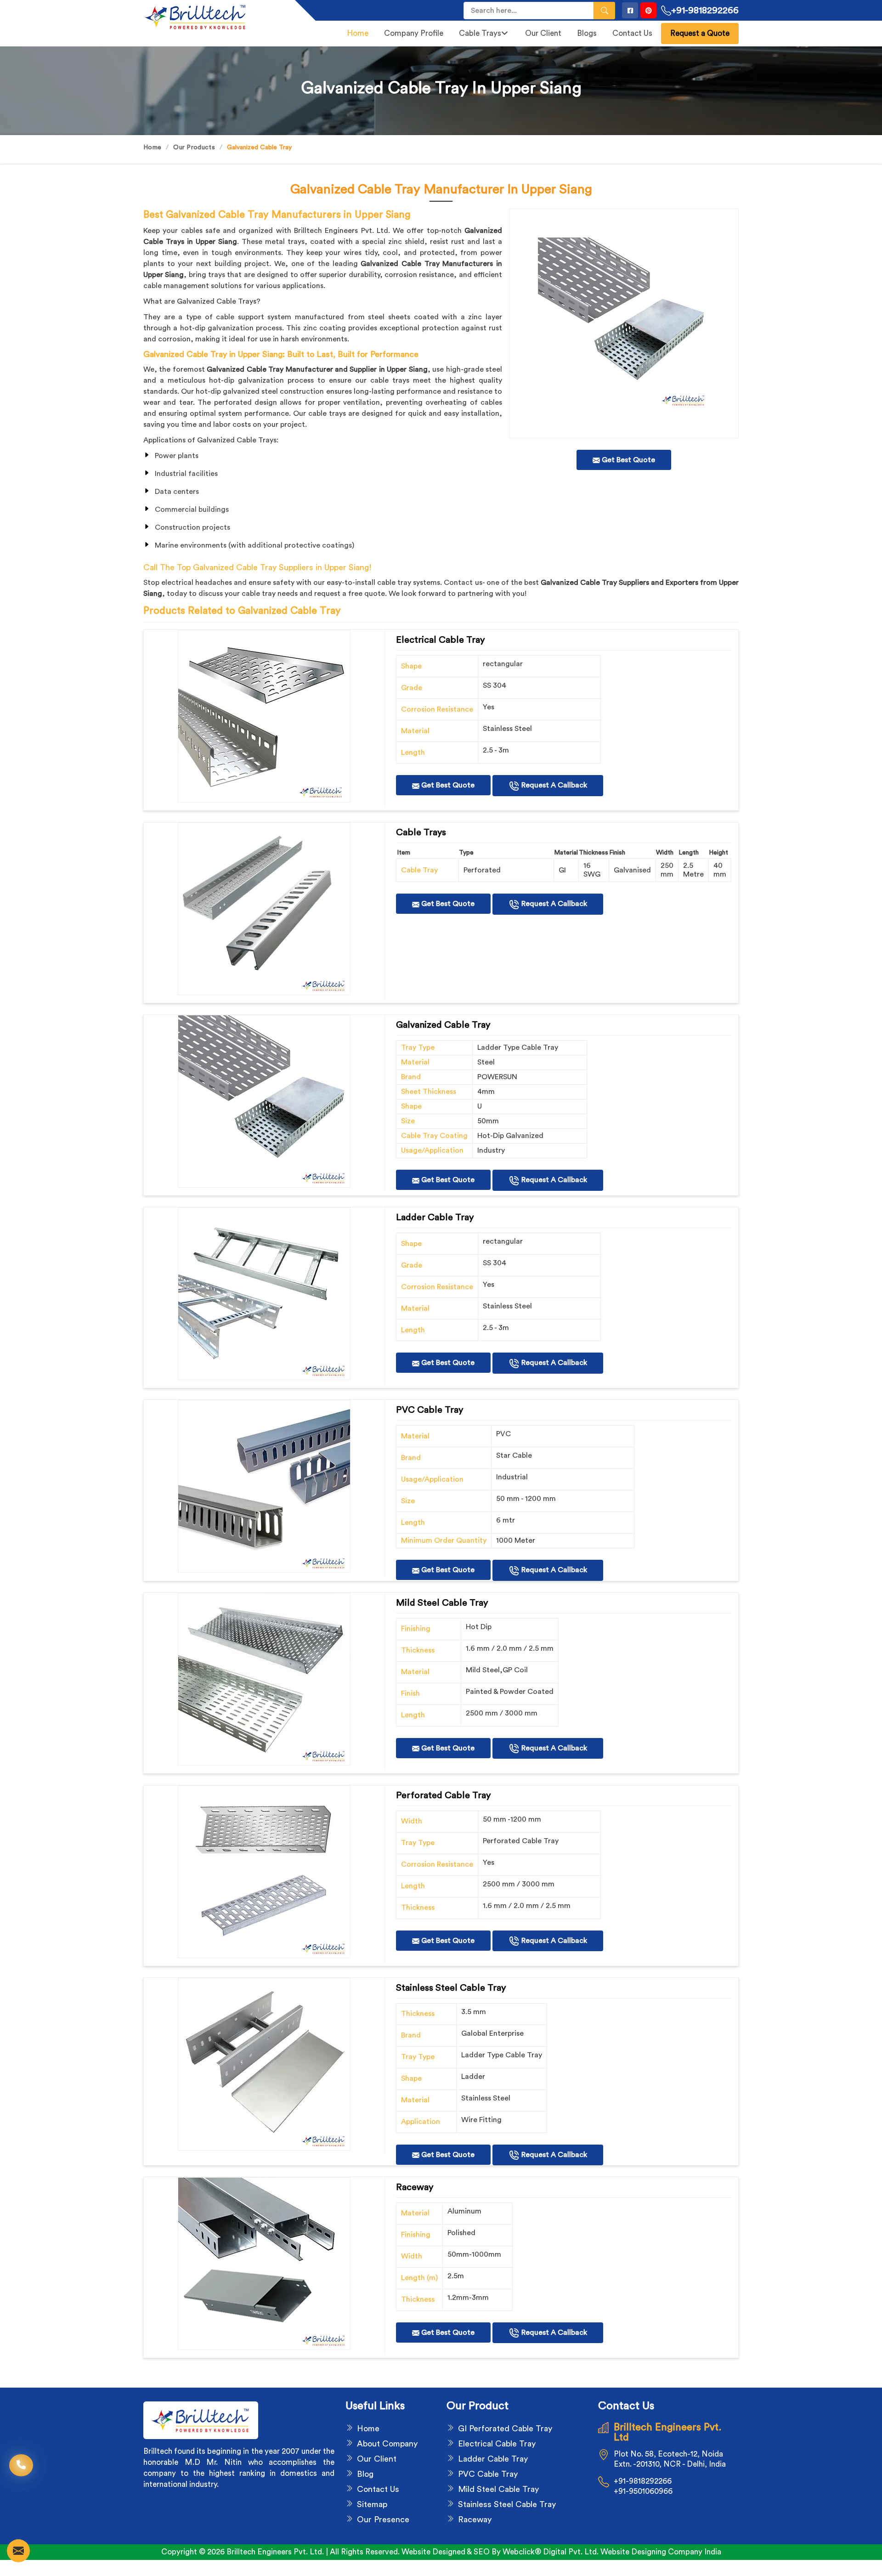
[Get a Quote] (18, 2551)
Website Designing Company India (661, 2552)
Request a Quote (700, 33)
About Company (387, 2444)
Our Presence (383, 2519)
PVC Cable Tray (488, 2474)
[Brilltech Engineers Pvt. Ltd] (214, 17)
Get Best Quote (447, 785)
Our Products (194, 147)
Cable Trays (480, 33)
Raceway (475, 2519)
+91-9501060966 (643, 2491)
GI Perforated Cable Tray (505, 2429)
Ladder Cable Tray (493, 2459)
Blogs (587, 33)
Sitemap (372, 2504)
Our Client (543, 33)
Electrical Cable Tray (497, 2444)
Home (358, 33)
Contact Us (632, 33)
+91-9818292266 (705, 11)
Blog (365, 2474)
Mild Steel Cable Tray (498, 2489)
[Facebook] (630, 10)
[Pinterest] (648, 10)
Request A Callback (553, 785)
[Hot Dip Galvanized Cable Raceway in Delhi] (264, 716)
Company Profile (414, 33)
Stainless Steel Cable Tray (507, 2504)
